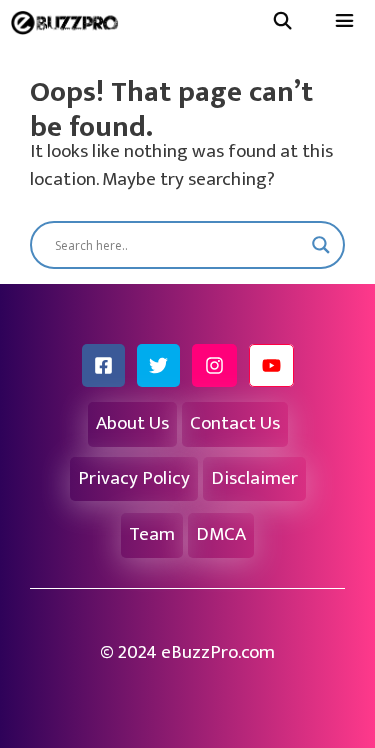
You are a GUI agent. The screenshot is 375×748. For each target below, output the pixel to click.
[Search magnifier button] (321, 245)
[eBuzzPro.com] (69, 22)
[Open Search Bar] (282, 22)
